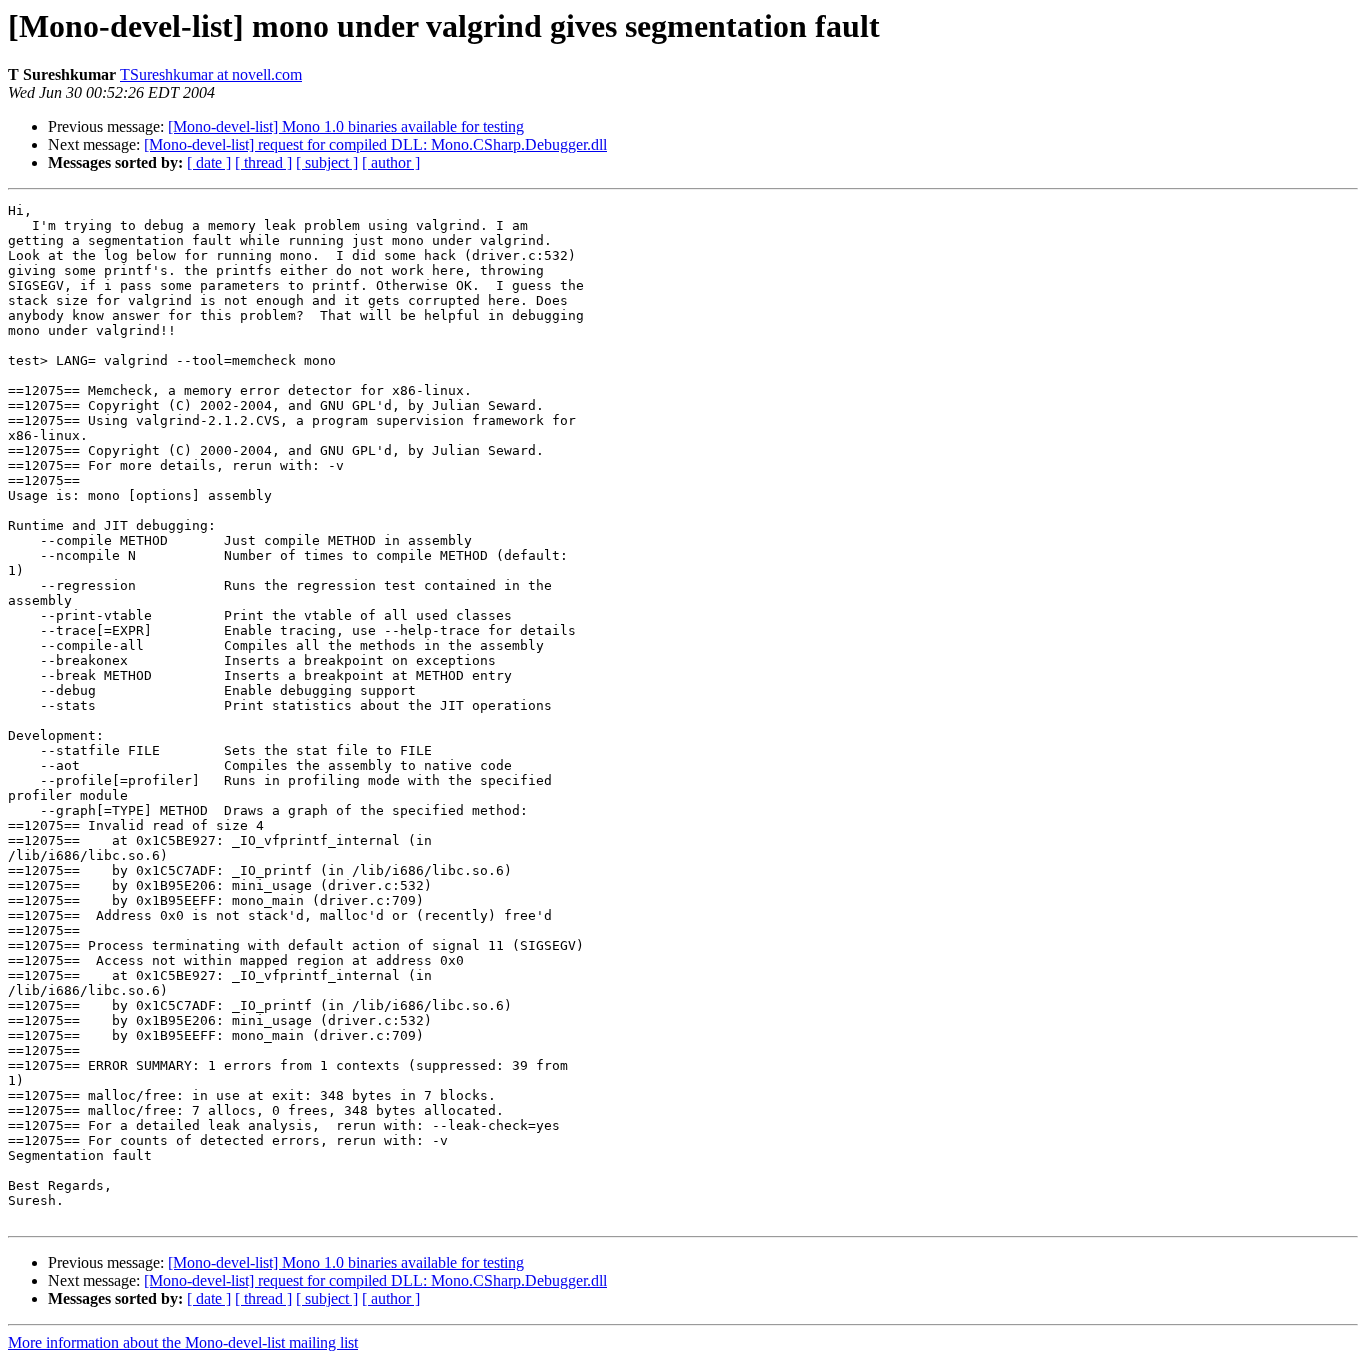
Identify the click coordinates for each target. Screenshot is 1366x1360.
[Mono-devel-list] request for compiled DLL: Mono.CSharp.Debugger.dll (375, 144)
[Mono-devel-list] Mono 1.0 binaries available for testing (346, 126)
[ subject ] (327, 162)
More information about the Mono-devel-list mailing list (183, 1342)
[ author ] (391, 162)
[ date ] (209, 162)
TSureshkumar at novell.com (211, 74)
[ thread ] (263, 162)
